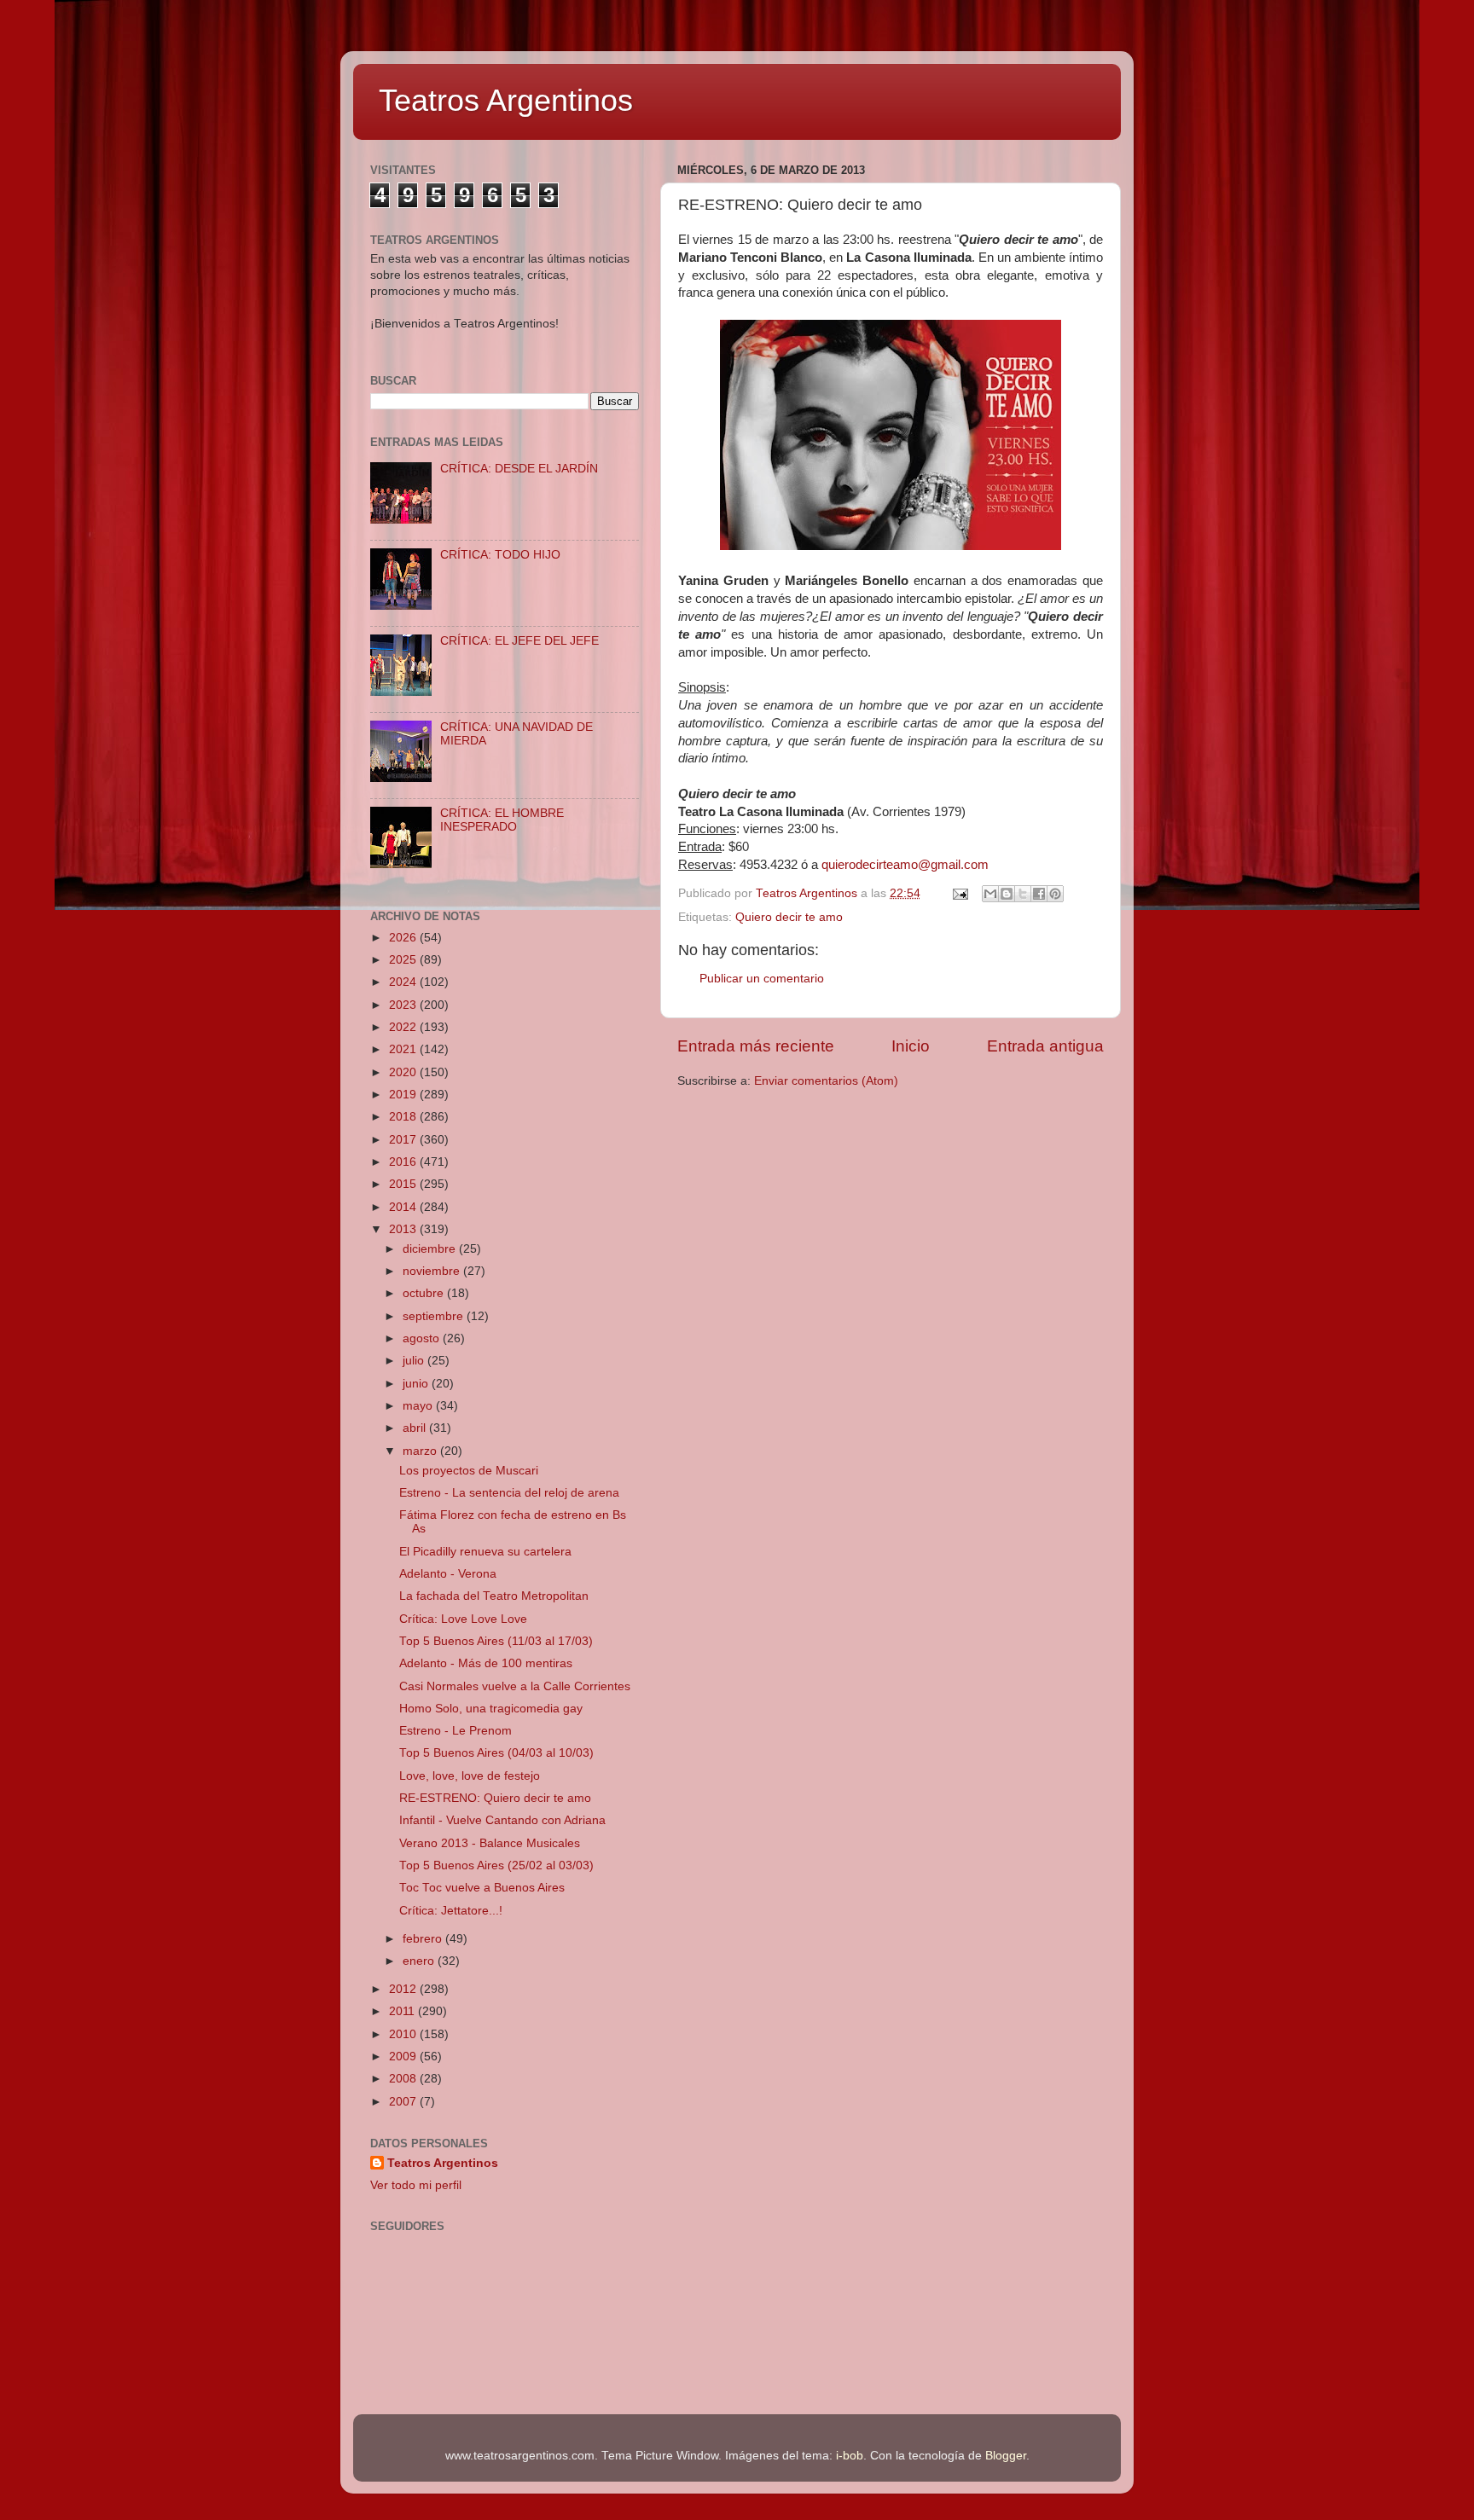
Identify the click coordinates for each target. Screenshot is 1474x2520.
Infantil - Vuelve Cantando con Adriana (502, 1820)
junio (417, 1384)
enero (420, 1961)
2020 (404, 1072)
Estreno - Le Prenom (456, 1731)
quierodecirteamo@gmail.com (905, 865)
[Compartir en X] (1023, 894)
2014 (404, 1207)
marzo (421, 1451)
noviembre (433, 1271)
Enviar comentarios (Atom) (826, 1081)
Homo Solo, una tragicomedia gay (491, 1709)
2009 (404, 2057)
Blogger (1006, 2456)
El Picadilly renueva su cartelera (485, 1552)
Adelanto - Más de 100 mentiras (486, 1663)
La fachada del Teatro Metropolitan (494, 1596)
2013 (404, 1229)
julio (415, 1361)
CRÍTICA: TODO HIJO (500, 555)
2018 (404, 1117)
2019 (404, 1095)
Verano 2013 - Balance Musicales (490, 1843)
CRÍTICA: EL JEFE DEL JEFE (519, 641)
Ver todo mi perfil (416, 2185)
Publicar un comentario (762, 979)
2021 (404, 1049)
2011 (403, 2011)
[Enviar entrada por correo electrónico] (959, 893)
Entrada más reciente (756, 1046)
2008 (404, 2079)
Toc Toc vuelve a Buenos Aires (482, 1888)
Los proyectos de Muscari (469, 1471)
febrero (424, 1939)
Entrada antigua (1045, 1046)
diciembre (431, 1249)
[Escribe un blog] (1007, 894)
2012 (404, 1989)
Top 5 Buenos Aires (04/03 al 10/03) (496, 1753)
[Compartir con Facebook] (1039, 894)
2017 (404, 1140)
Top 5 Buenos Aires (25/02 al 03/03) (496, 1865)
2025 (404, 960)
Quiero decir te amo (789, 917)
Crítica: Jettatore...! (451, 1911)
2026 (404, 938)
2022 (404, 1027)
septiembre (435, 1316)
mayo (419, 1406)
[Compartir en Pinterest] (1055, 894)
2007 (404, 2102)
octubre (425, 1293)
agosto (423, 1338)
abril (416, 1428)
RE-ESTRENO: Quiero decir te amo (495, 1798)
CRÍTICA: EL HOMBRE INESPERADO (502, 820)
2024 (404, 982)
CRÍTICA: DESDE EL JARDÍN (519, 469)
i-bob (850, 2456)
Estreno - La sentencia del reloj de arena (509, 1493)
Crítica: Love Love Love (463, 1619)
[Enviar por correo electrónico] (990, 894)
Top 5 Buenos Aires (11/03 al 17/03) (496, 1641)
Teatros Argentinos (506, 100)
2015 (404, 1184)
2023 (404, 1005)
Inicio (911, 1046)
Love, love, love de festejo (470, 1776)
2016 (404, 1162)
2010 (404, 2034)
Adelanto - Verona (448, 1574)
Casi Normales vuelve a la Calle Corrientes (515, 1686)
